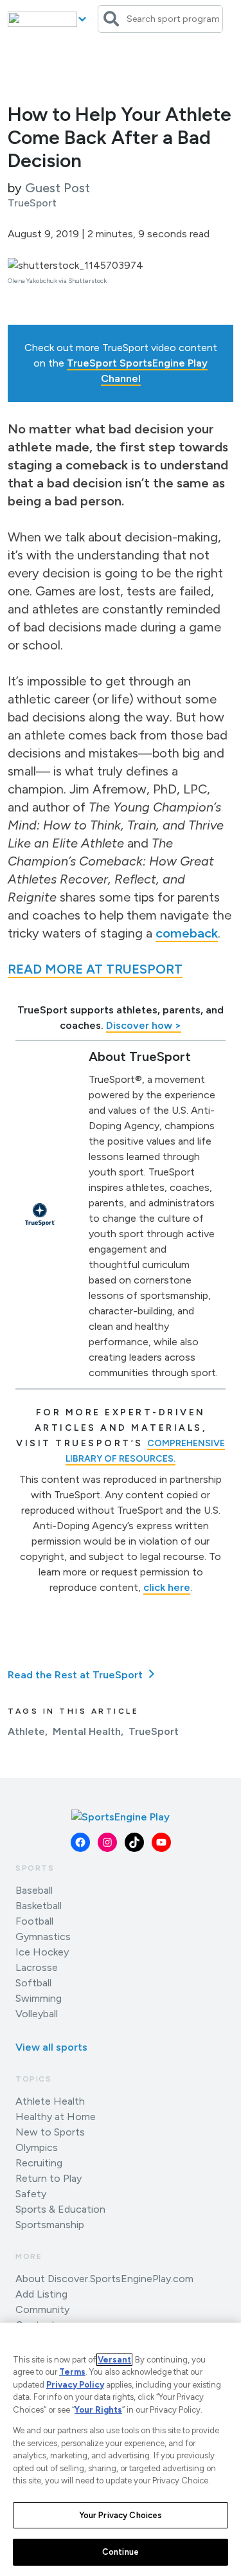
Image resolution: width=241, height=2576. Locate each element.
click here (167, 1587)
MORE (29, 2256)
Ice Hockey (42, 1952)
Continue (121, 2552)
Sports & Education (60, 2209)
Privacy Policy (75, 2385)
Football (34, 1921)
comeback (187, 933)
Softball (33, 1983)
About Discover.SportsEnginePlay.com (104, 2279)
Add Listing (41, 2294)
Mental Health (87, 1731)
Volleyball (37, 2014)
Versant (114, 2360)
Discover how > (144, 1025)
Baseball (34, 1890)
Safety (31, 2194)
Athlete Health (50, 2101)
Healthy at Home (56, 2117)
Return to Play (49, 2178)
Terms (72, 2372)
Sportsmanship (50, 2225)
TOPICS (34, 2079)
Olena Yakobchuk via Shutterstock (57, 281)
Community (42, 2309)
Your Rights (98, 2410)
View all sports (51, 2047)
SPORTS (35, 1868)
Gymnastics (43, 1937)
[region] (121, 2449)
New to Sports (50, 2132)
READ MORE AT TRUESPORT (95, 969)
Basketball (39, 1906)
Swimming (39, 1998)
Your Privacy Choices (121, 2515)
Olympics (37, 2147)
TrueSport (154, 1731)
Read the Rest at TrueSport (76, 1675)
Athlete (26, 1731)
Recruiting (39, 2163)
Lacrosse (37, 1967)
